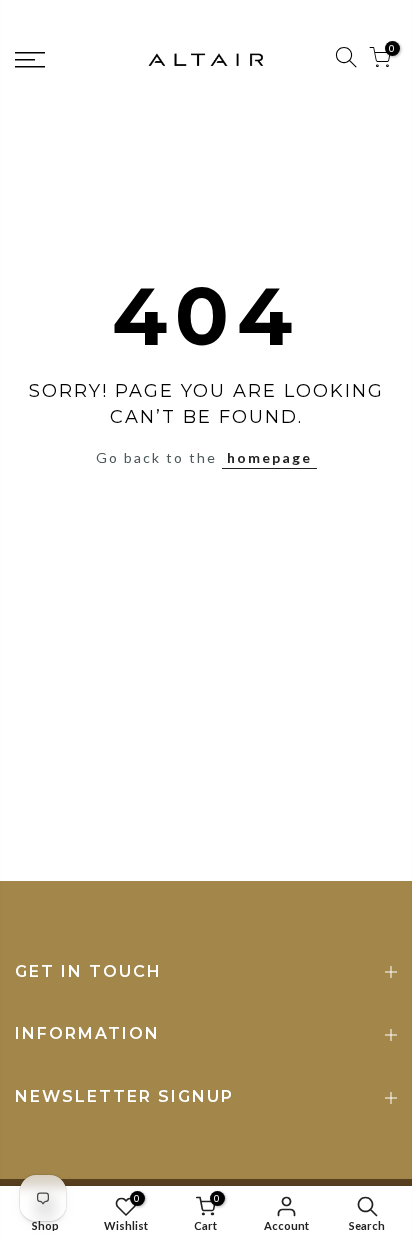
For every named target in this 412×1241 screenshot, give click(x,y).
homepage (269, 457)
